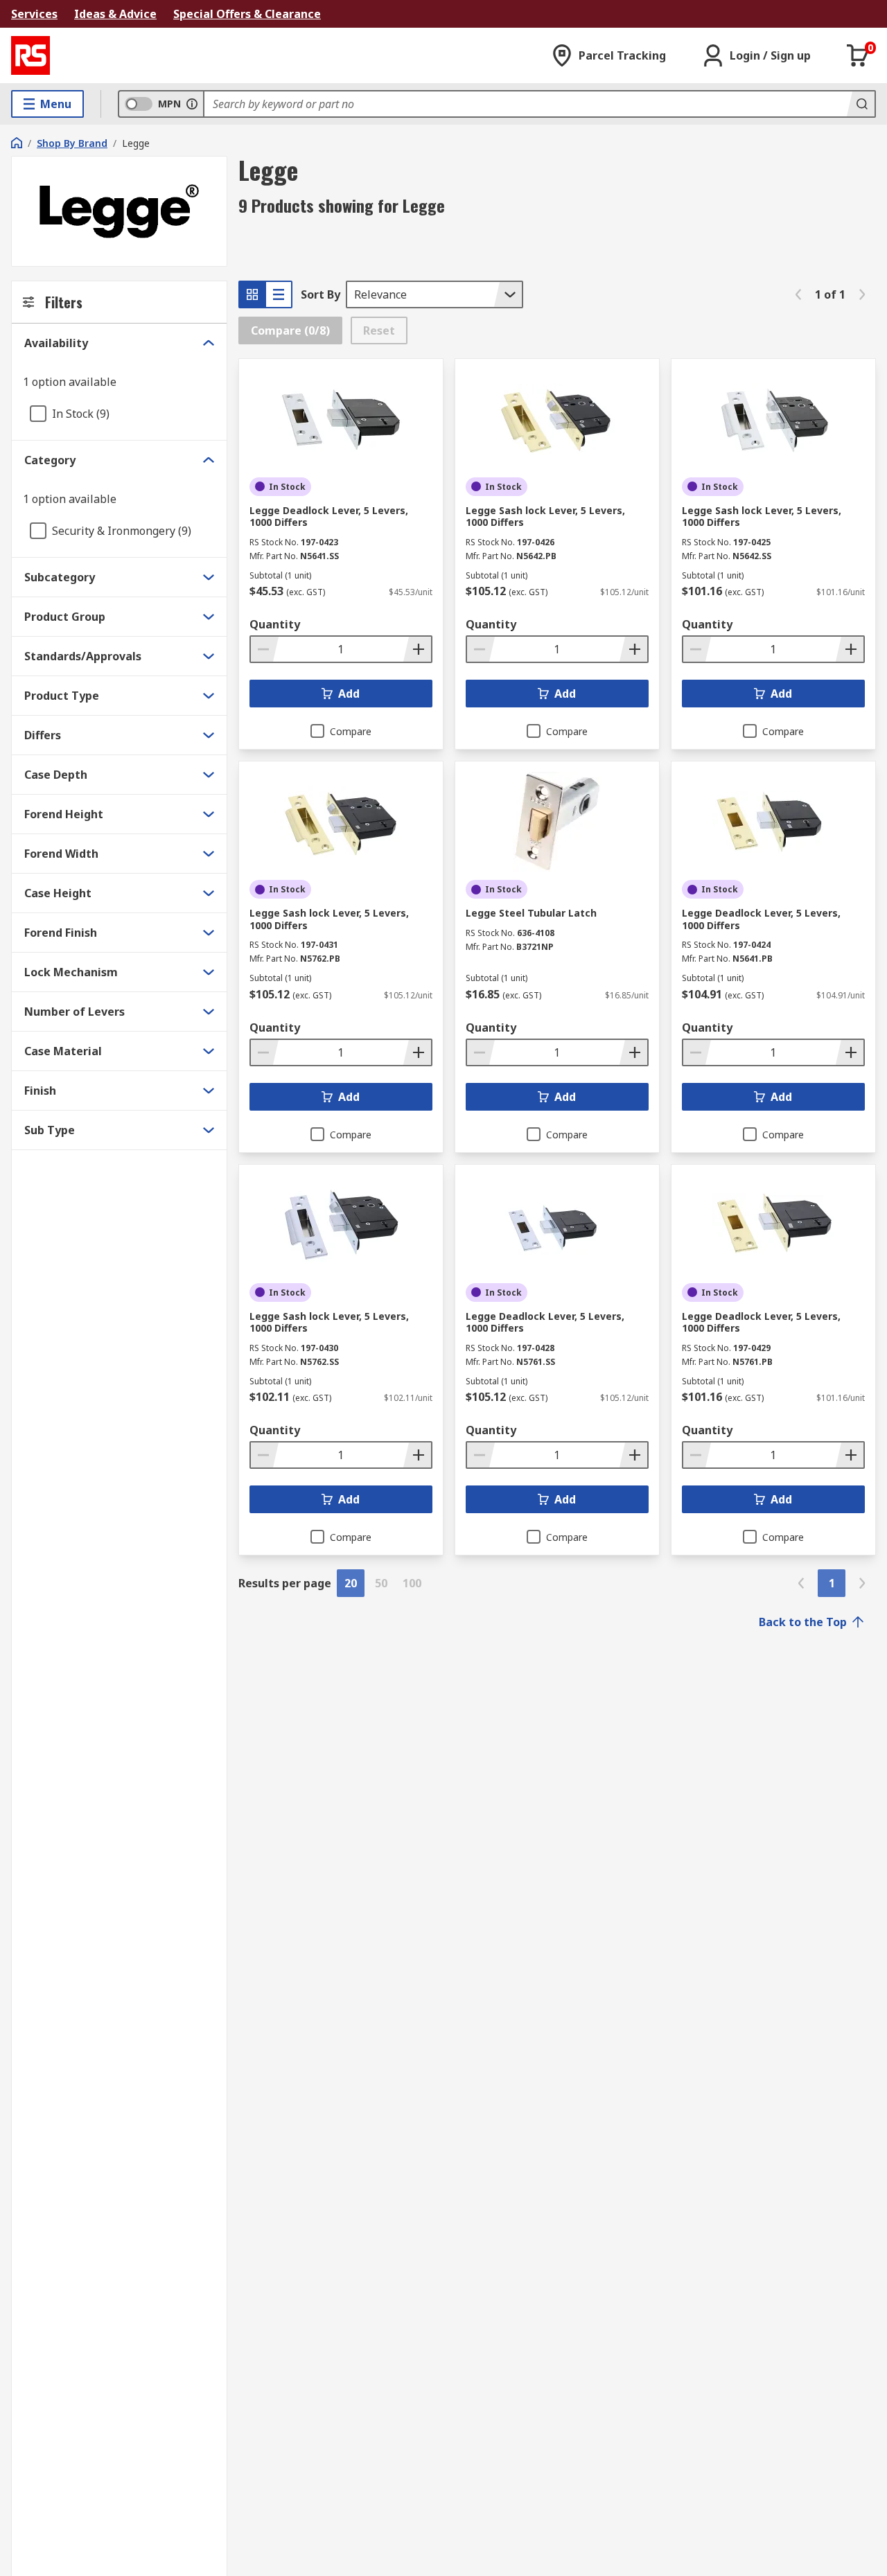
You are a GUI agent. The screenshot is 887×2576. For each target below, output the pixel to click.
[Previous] (798, 294)
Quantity (275, 624)
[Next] (862, 294)
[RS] (30, 55)
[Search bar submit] (861, 104)
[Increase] (417, 649)
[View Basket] (858, 55)
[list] (279, 294)
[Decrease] (265, 649)
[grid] (252, 294)
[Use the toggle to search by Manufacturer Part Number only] (192, 104)
